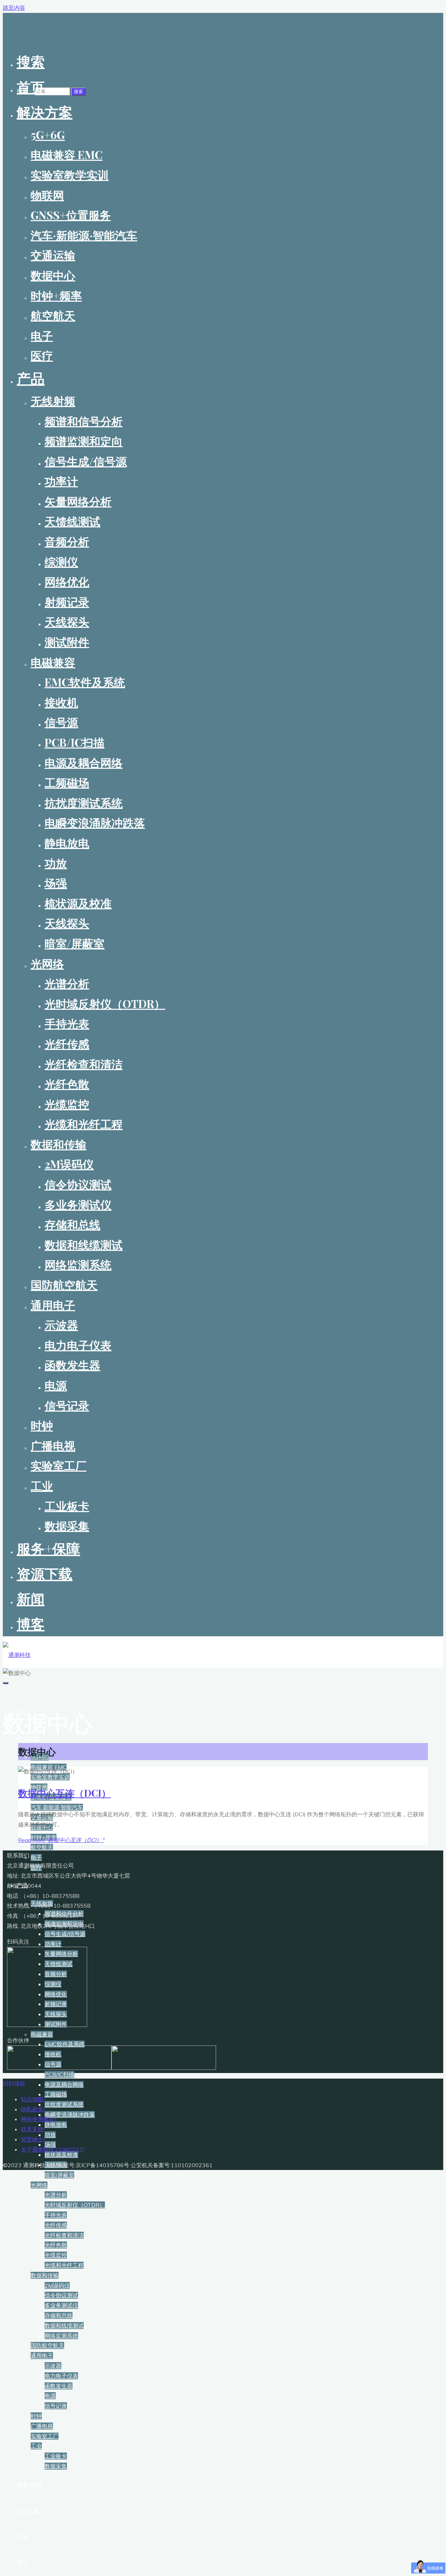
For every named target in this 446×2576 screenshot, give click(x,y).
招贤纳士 (32, 2139)
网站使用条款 (38, 2119)
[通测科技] (17, 1655)
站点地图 (32, 2099)
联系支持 (32, 2129)
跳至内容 (14, 8)
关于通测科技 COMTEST (52, 2149)
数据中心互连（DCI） (64, 1793)
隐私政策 (32, 2109)
